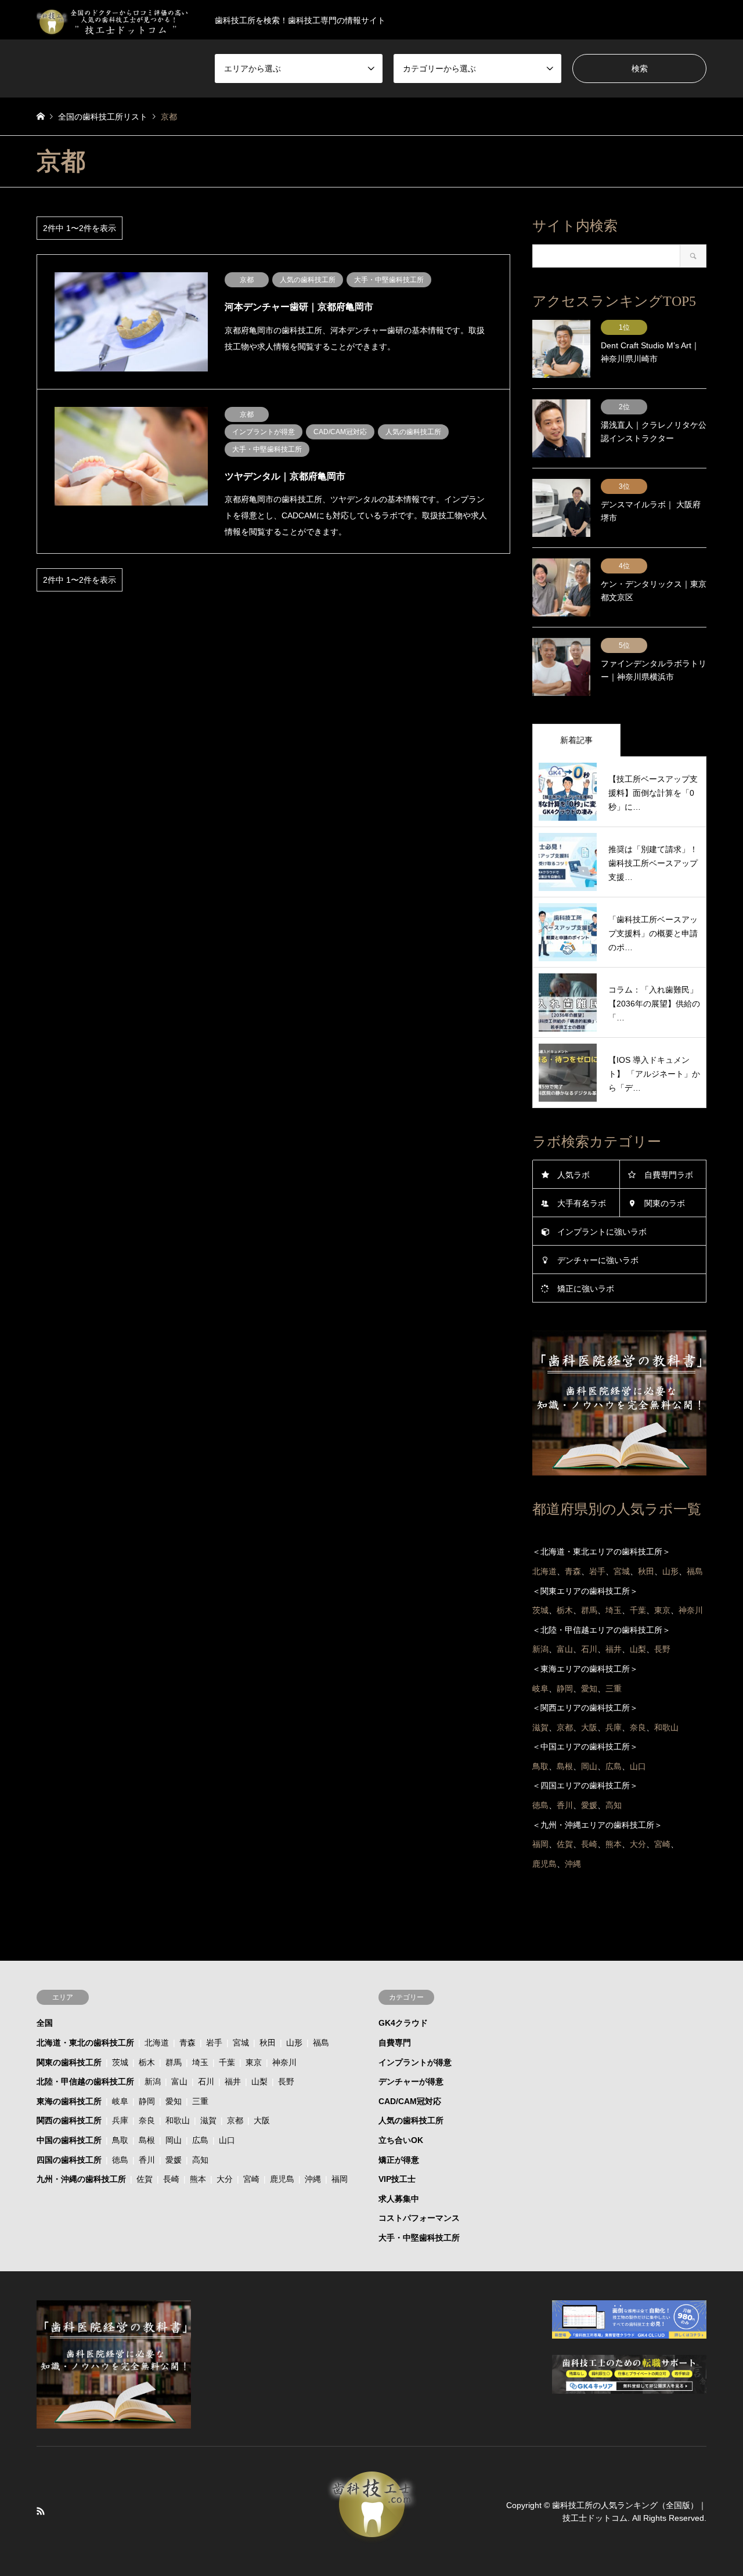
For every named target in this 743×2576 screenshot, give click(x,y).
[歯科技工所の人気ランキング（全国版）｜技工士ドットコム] (371, 2537)
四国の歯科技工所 (69, 2160)
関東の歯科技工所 (69, 2062)
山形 (294, 2043)
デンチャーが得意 (411, 2081)
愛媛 (174, 2160)
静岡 (147, 2101)
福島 (321, 2043)
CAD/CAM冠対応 (410, 2101)
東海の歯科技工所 (69, 2101)
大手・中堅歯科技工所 (419, 2238)
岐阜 (120, 2101)
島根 (147, 2140)
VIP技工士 (397, 2179)
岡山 (174, 2140)
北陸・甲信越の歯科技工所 (85, 2081)
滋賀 (208, 2120)
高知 (200, 2160)
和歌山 (178, 2120)
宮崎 (251, 2179)
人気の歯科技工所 (411, 2120)
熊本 (198, 2179)
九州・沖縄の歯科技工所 (81, 2179)
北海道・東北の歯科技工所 (85, 2043)
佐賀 (145, 2179)
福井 (233, 2081)
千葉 (227, 2062)
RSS (41, 2511)
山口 (227, 2140)
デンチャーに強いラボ (598, 1260)
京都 (235, 2120)
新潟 (153, 2081)
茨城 (120, 2062)
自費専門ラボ (669, 1175)
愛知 (174, 2101)
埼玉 (200, 2062)
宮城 (241, 2043)
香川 (147, 2160)
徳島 (120, 2160)
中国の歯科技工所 (69, 2140)
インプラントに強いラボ (602, 1232)
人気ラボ (574, 1175)
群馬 (174, 2062)
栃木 (147, 2062)
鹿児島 (282, 2179)
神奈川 (284, 2062)
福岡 (340, 2179)
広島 (200, 2140)
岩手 (214, 2043)
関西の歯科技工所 (69, 2120)
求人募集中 (399, 2199)
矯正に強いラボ (586, 1289)
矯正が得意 (399, 2160)
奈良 (147, 2120)
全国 (45, 2023)
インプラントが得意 (415, 2062)
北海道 (157, 2043)
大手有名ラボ (582, 1203)
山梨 (259, 2081)
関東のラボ (665, 1203)
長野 (286, 2081)
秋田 (268, 2043)
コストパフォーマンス (419, 2218)
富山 (179, 2081)
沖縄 (313, 2179)
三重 (200, 2101)
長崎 (171, 2179)
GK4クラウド (403, 2023)
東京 (254, 2062)
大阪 (262, 2120)
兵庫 (120, 2120)
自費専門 (395, 2043)
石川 (206, 2081)
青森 (187, 2043)
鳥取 (120, 2140)
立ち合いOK (401, 2140)
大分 (225, 2179)
